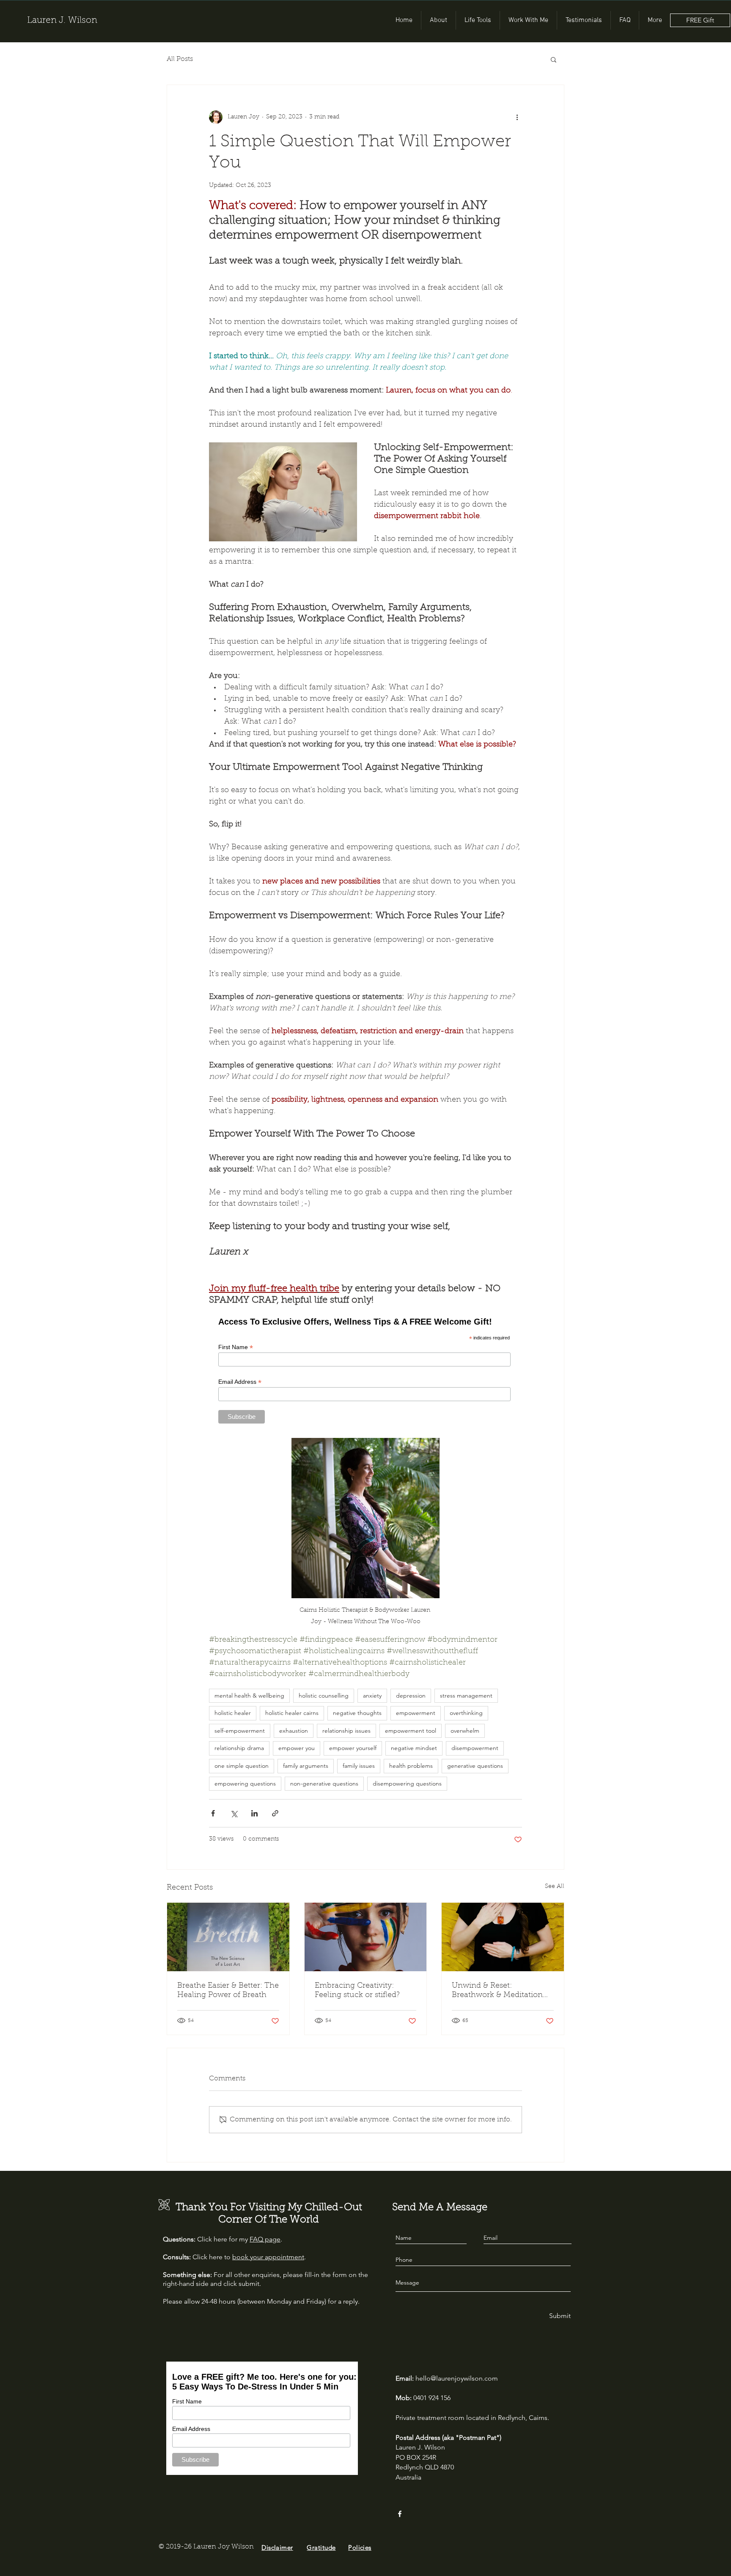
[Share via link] (275, 1813)
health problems (411, 1766)
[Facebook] (400, 2514)
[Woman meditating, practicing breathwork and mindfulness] (503, 1937)
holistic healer (233, 1713)
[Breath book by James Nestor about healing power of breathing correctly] (228, 1937)
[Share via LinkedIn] (254, 1813)
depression (411, 1695)
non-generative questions (324, 1783)
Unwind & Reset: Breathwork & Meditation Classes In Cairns (497, 1991)
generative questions (475, 1766)
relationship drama (239, 1748)
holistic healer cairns (292, 1713)
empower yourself (353, 1748)
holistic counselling (324, 1695)
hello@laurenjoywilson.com (457, 2378)
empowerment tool (411, 1731)
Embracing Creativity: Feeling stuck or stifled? (357, 1991)
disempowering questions (407, 1783)
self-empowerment (240, 1731)
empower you (297, 1748)
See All (555, 1887)
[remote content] (365, 1369)
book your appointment (268, 2257)
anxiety (372, 1695)
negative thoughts (357, 1713)
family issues (359, 1766)
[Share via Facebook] (213, 1813)
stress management (466, 1695)
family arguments (306, 1766)
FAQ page (265, 2239)
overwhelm (465, 1731)
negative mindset (414, 1748)
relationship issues (346, 1731)
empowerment (416, 1713)
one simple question (242, 1766)
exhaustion (294, 1731)
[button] (554, 59)
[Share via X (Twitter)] (234, 1813)
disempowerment (475, 1748)
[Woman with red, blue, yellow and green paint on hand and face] (366, 1937)
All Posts (180, 59)
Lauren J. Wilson (62, 21)
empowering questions (245, 1783)
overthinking (466, 1713)
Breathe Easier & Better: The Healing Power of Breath (228, 1991)
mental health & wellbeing (249, 1695)
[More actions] (517, 117)
